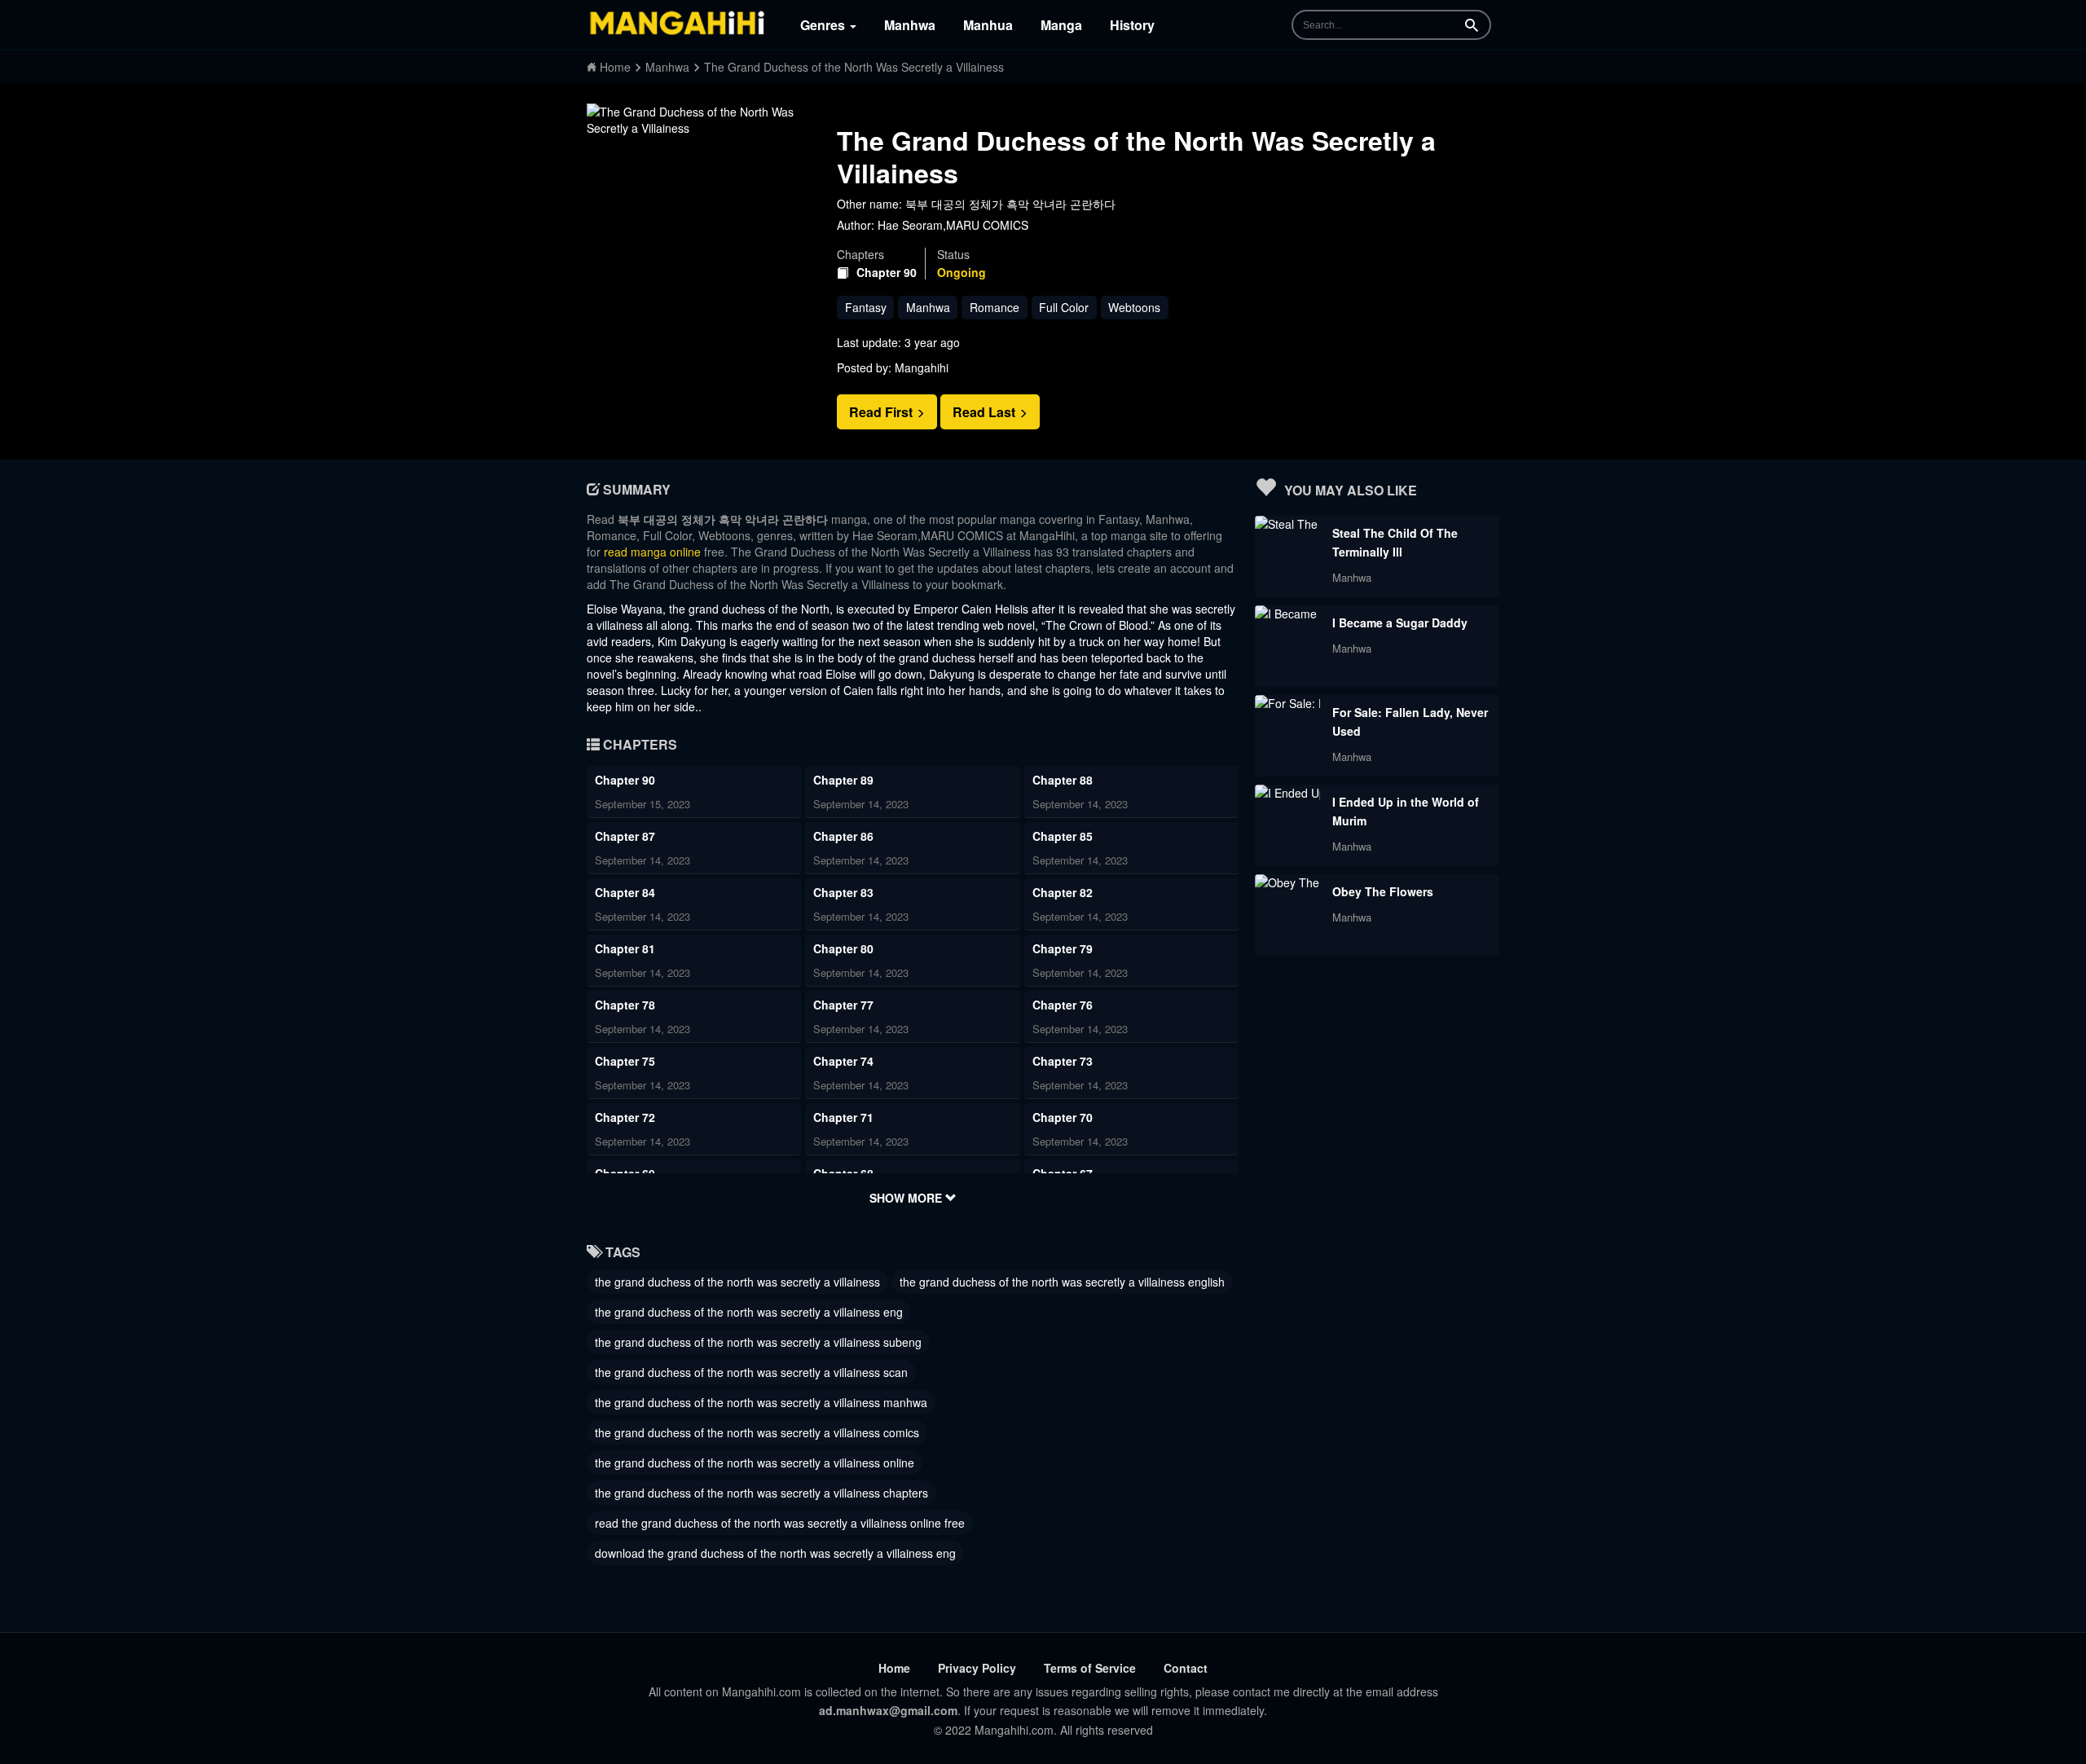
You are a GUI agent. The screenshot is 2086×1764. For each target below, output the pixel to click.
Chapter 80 (843, 948)
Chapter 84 (625, 892)
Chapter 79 (1063, 948)
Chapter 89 (843, 780)
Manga (1061, 25)
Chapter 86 (843, 836)
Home (894, 1668)
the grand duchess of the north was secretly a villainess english (1062, 1282)
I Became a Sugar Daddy (1400, 622)
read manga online (652, 552)
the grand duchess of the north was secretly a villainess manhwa (761, 1402)
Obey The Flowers (1383, 891)
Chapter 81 (625, 948)
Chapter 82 (1063, 892)
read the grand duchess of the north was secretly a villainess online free (780, 1523)
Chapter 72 (625, 1117)
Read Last (986, 412)
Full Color (1064, 307)
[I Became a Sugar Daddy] (1287, 614)
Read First (882, 412)
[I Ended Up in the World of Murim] (1287, 793)
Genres (824, 25)
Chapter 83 (843, 892)
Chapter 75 (625, 1061)
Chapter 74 (843, 1061)
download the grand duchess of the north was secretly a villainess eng (775, 1553)
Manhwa (910, 25)
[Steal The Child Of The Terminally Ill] (1287, 524)
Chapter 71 (843, 1117)
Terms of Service (1090, 1668)
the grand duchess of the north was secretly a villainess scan (751, 1372)
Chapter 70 (1063, 1117)
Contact (1186, 1668)
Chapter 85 (1063, 836)
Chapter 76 (1063, 1005)
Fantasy (866, 307)
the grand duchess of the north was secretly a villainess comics (757, 1432)
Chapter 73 (1063, 1061)
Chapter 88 (1063, 780)
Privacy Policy (977, 1668)
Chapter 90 (887, 273)
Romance (995, 307)
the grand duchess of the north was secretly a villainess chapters (761, 1493)
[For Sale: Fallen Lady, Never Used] (1287, 703)
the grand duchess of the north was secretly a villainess (737, 1282)
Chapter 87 (625, 836)
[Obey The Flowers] (1287, 882)
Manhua (988, 25)
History (1132, 25)
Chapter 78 (625, 1005)
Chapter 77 (843, 1005)
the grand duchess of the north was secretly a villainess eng (749, 1312)
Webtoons (1134, 307)
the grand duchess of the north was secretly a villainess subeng (758, 1342)
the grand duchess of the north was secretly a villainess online (755, 1463)
